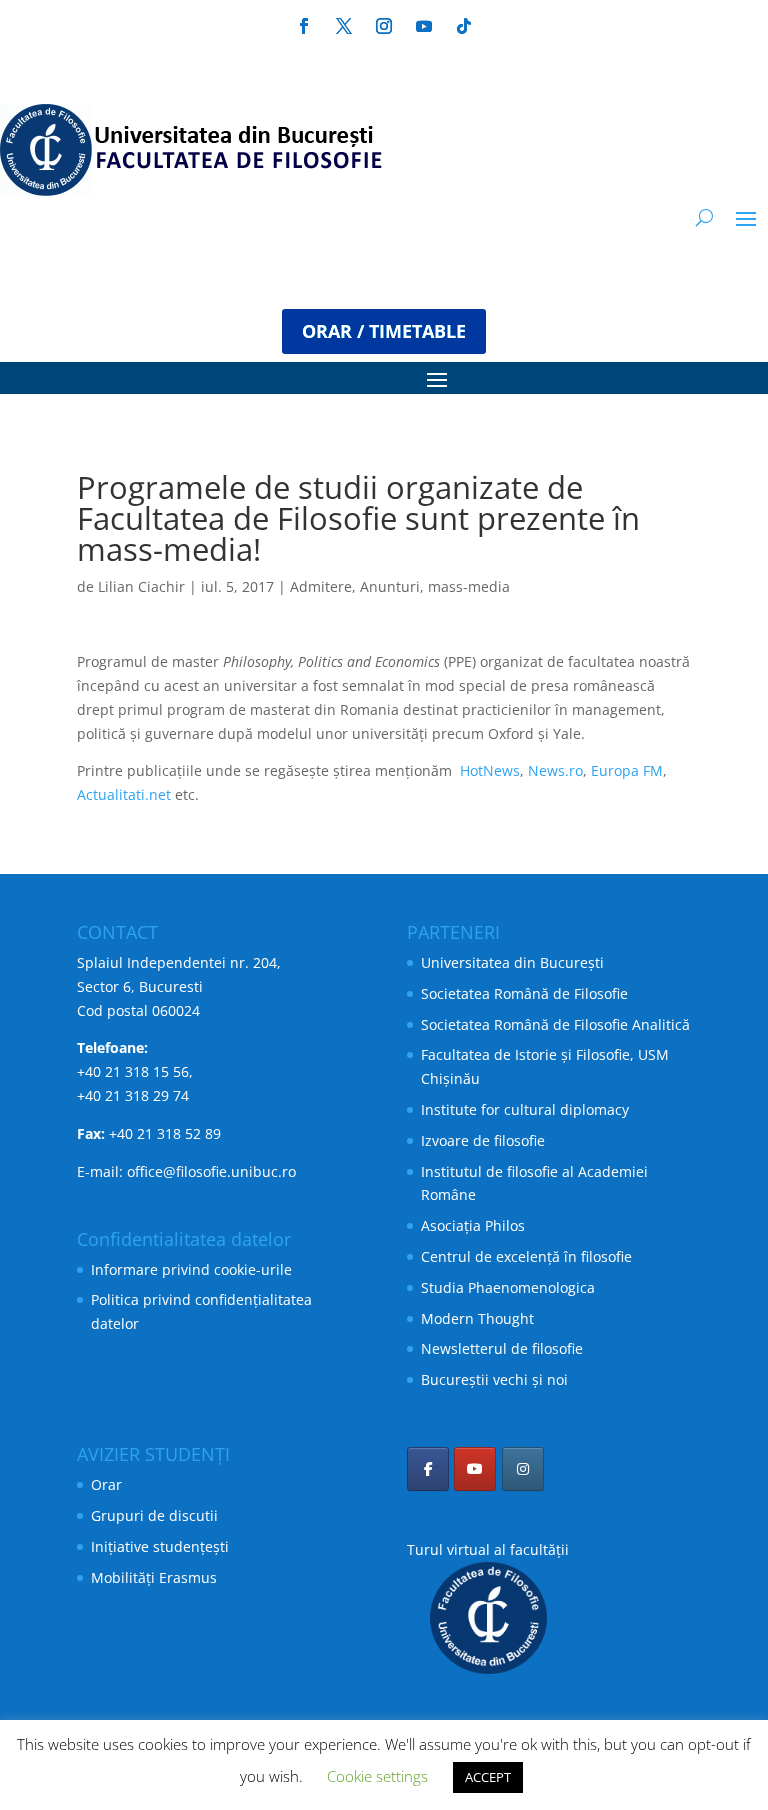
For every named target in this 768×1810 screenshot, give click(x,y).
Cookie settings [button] (377, 1776)
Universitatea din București (512, 962)
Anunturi (390, 586)
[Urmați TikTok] (464, 26)
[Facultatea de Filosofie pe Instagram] (523, 1469)
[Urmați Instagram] (384, 26)
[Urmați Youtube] (424, 26)
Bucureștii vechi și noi (494, 1379)
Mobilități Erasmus (154, 1577)
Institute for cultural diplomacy (525, 1109)
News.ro (555, 770)
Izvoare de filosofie (483, 1140)
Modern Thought (477, 1318)
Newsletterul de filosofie (502, 1348)
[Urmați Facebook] (304, 26)
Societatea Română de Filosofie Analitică (555, 1024)
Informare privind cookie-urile (191, 1269)
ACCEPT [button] (488, 1777)
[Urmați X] (344, 26)
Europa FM (627, 770)
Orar (106, 1484)
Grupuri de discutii (154, 1515)
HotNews (490, 770)
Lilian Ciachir (141, 586)
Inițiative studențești (160, 1546)
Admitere (321, 586)
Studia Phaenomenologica (508, 1287)
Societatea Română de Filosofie (524, 993)
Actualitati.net (124, 794)
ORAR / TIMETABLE (384, 331)
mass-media (469, 586)
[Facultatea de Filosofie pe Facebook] (428, 1469)
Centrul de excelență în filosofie (526, 1256)
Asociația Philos (473, 1225)
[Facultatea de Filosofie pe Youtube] (475, 1469)
